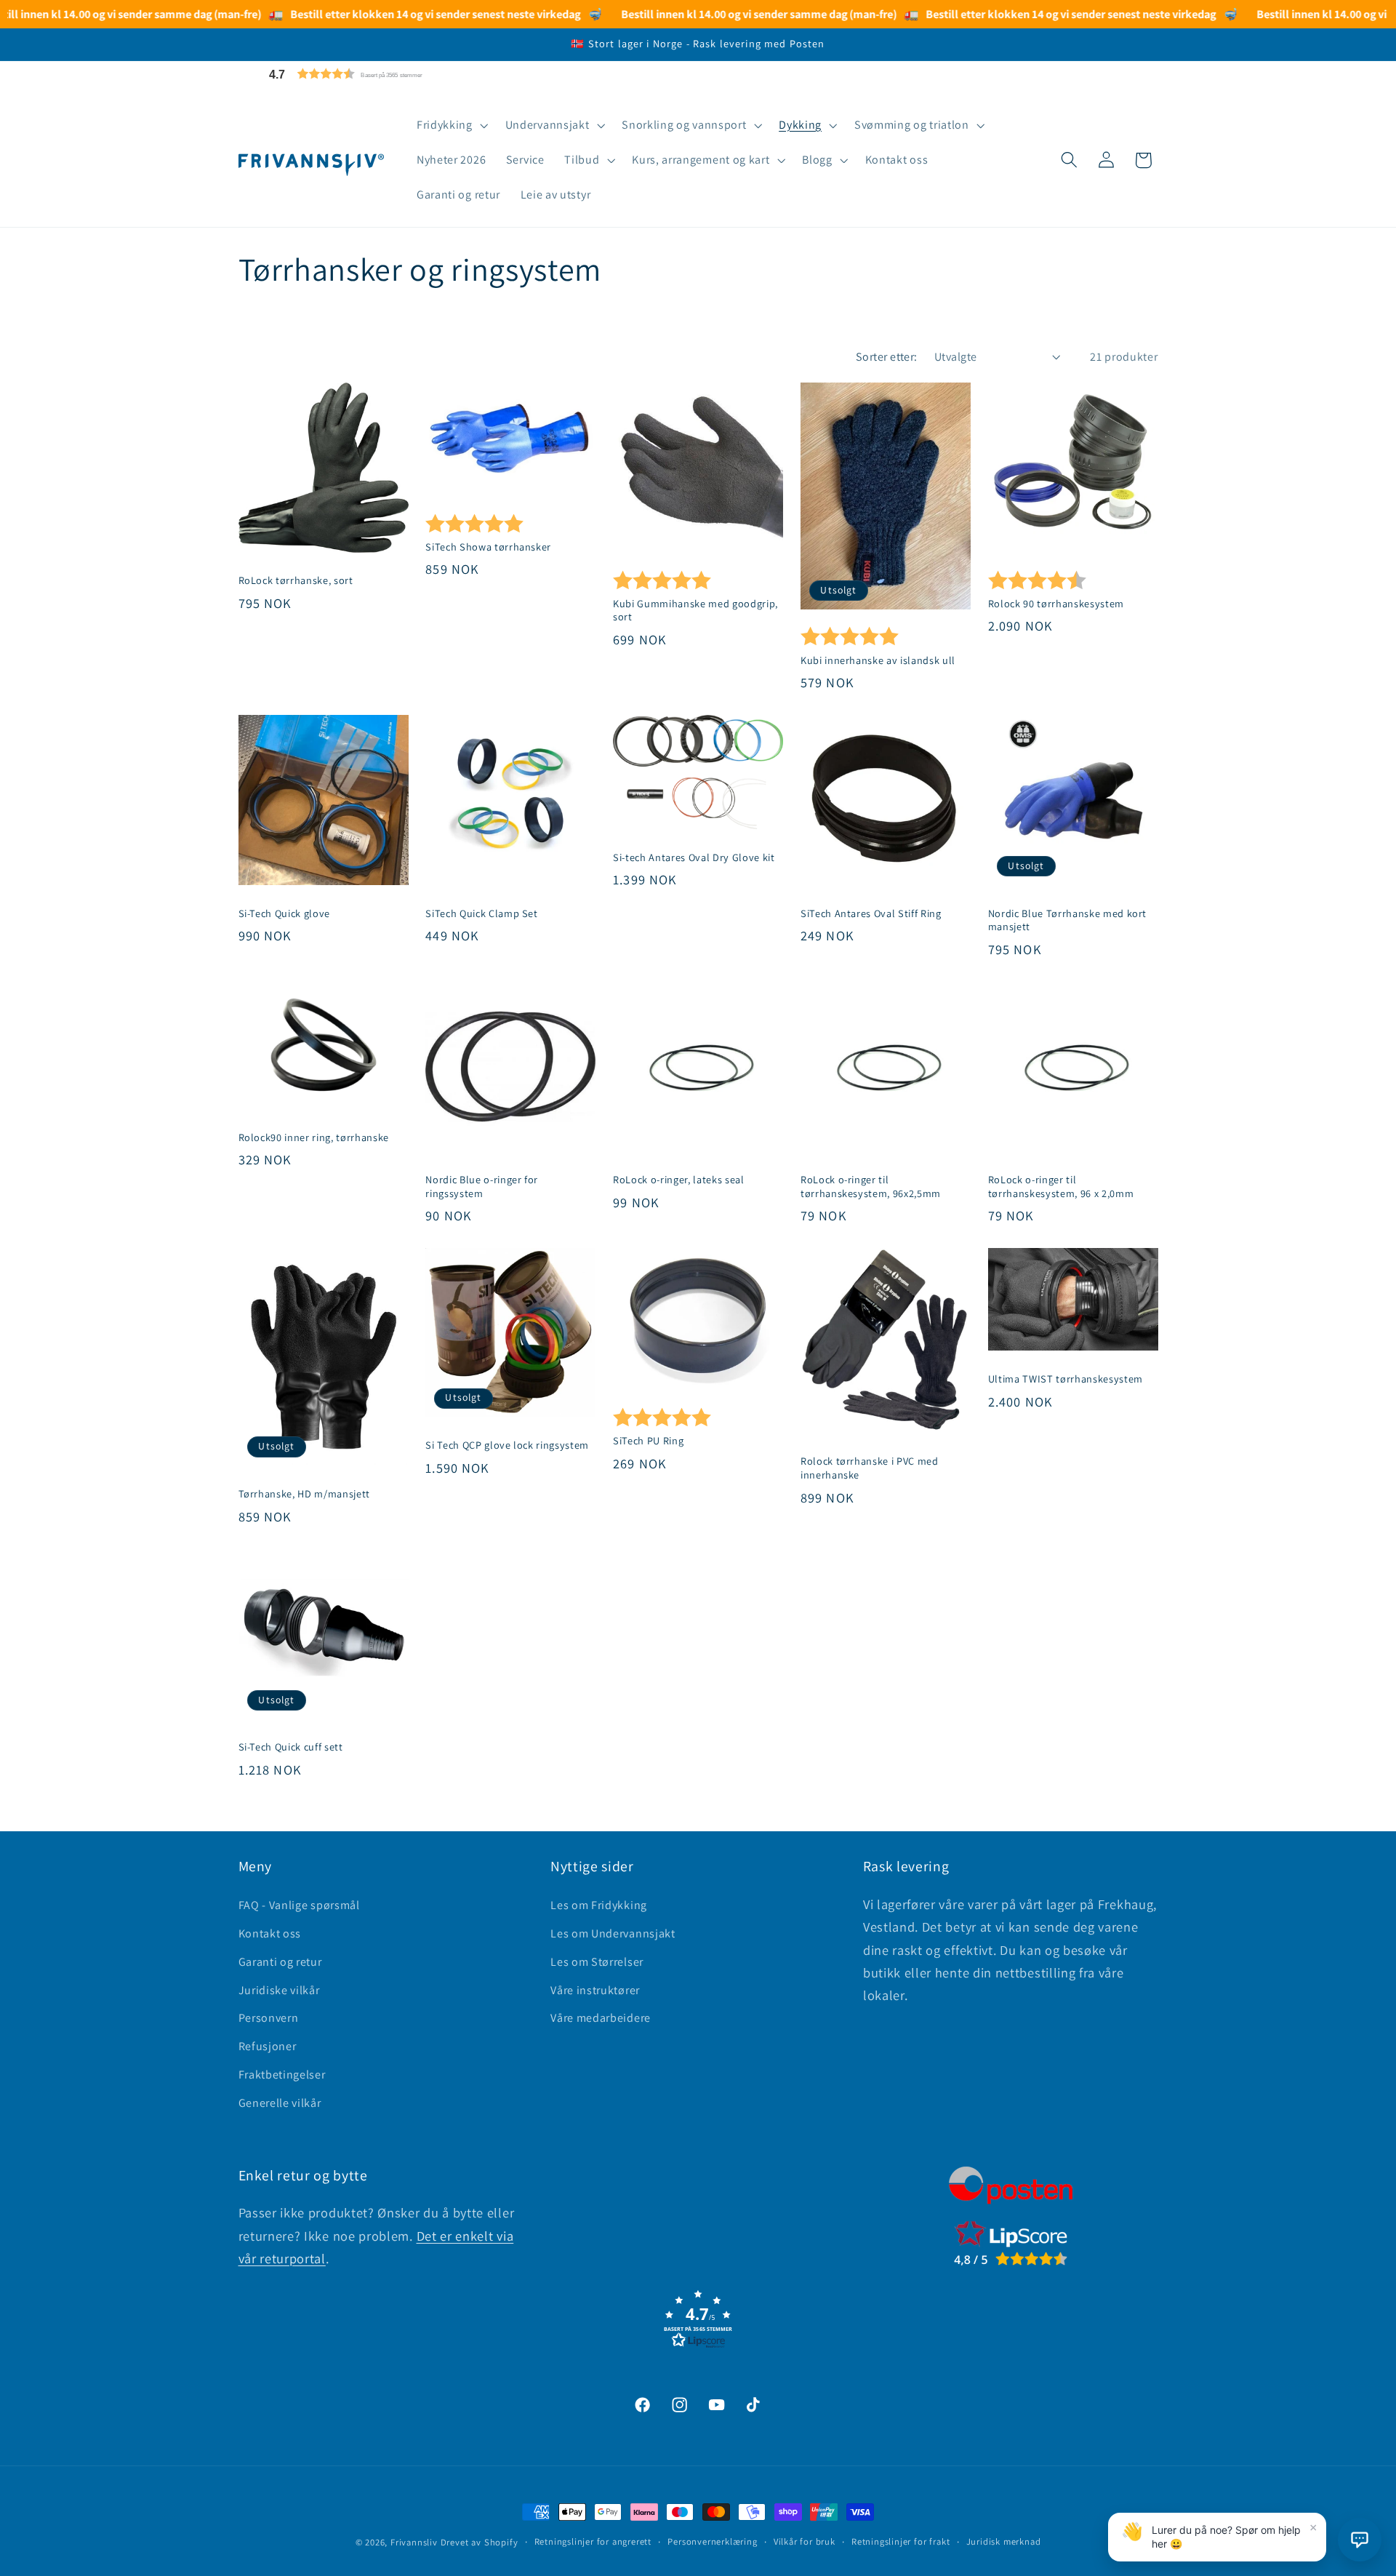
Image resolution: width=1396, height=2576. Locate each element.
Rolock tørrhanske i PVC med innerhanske (870, 1469)
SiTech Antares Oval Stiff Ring (871, 913)
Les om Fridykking (599, 1904)
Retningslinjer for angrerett (593, 2541)
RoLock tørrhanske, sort (296, 581)
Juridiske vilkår (279, 1989)
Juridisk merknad (1004, 2541)
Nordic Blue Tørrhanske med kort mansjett (1067, 920)
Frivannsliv (414, 2542)
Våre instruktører (595, 1989)
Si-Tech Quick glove (285, 913)
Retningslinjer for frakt (900, 2541)
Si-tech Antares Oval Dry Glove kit (694, 857)
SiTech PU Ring (648, 1441)
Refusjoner (268, 2045)
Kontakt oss (270, 1933)
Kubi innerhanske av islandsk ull (878, 660)
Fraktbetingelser (282, 2074)
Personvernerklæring (712, 2541)
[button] (380, 74)
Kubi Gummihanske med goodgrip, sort (695, 611)
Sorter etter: (887, 357)
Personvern (269, 2017)
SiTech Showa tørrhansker (488, 547)
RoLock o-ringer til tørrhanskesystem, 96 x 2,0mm (1061, 1187)
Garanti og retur (280, 1961)
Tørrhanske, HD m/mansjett (305, 1494)
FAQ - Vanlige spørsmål (299, 1904)
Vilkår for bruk (805, 2541)
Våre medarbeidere (601, 2017)
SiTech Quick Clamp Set (482, 913)
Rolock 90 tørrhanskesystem (1056, 604)
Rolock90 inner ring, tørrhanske (314, 1137)
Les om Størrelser (597, 1961)
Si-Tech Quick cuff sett (291, 1747)
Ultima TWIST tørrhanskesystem (1066, 1379)
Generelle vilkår (280, 2102)
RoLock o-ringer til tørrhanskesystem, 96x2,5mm (871, 1187)
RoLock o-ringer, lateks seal (678, 1180)
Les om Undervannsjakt (613, 1933)
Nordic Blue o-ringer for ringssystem (482, 1187)
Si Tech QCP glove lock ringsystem (507, 1446)
